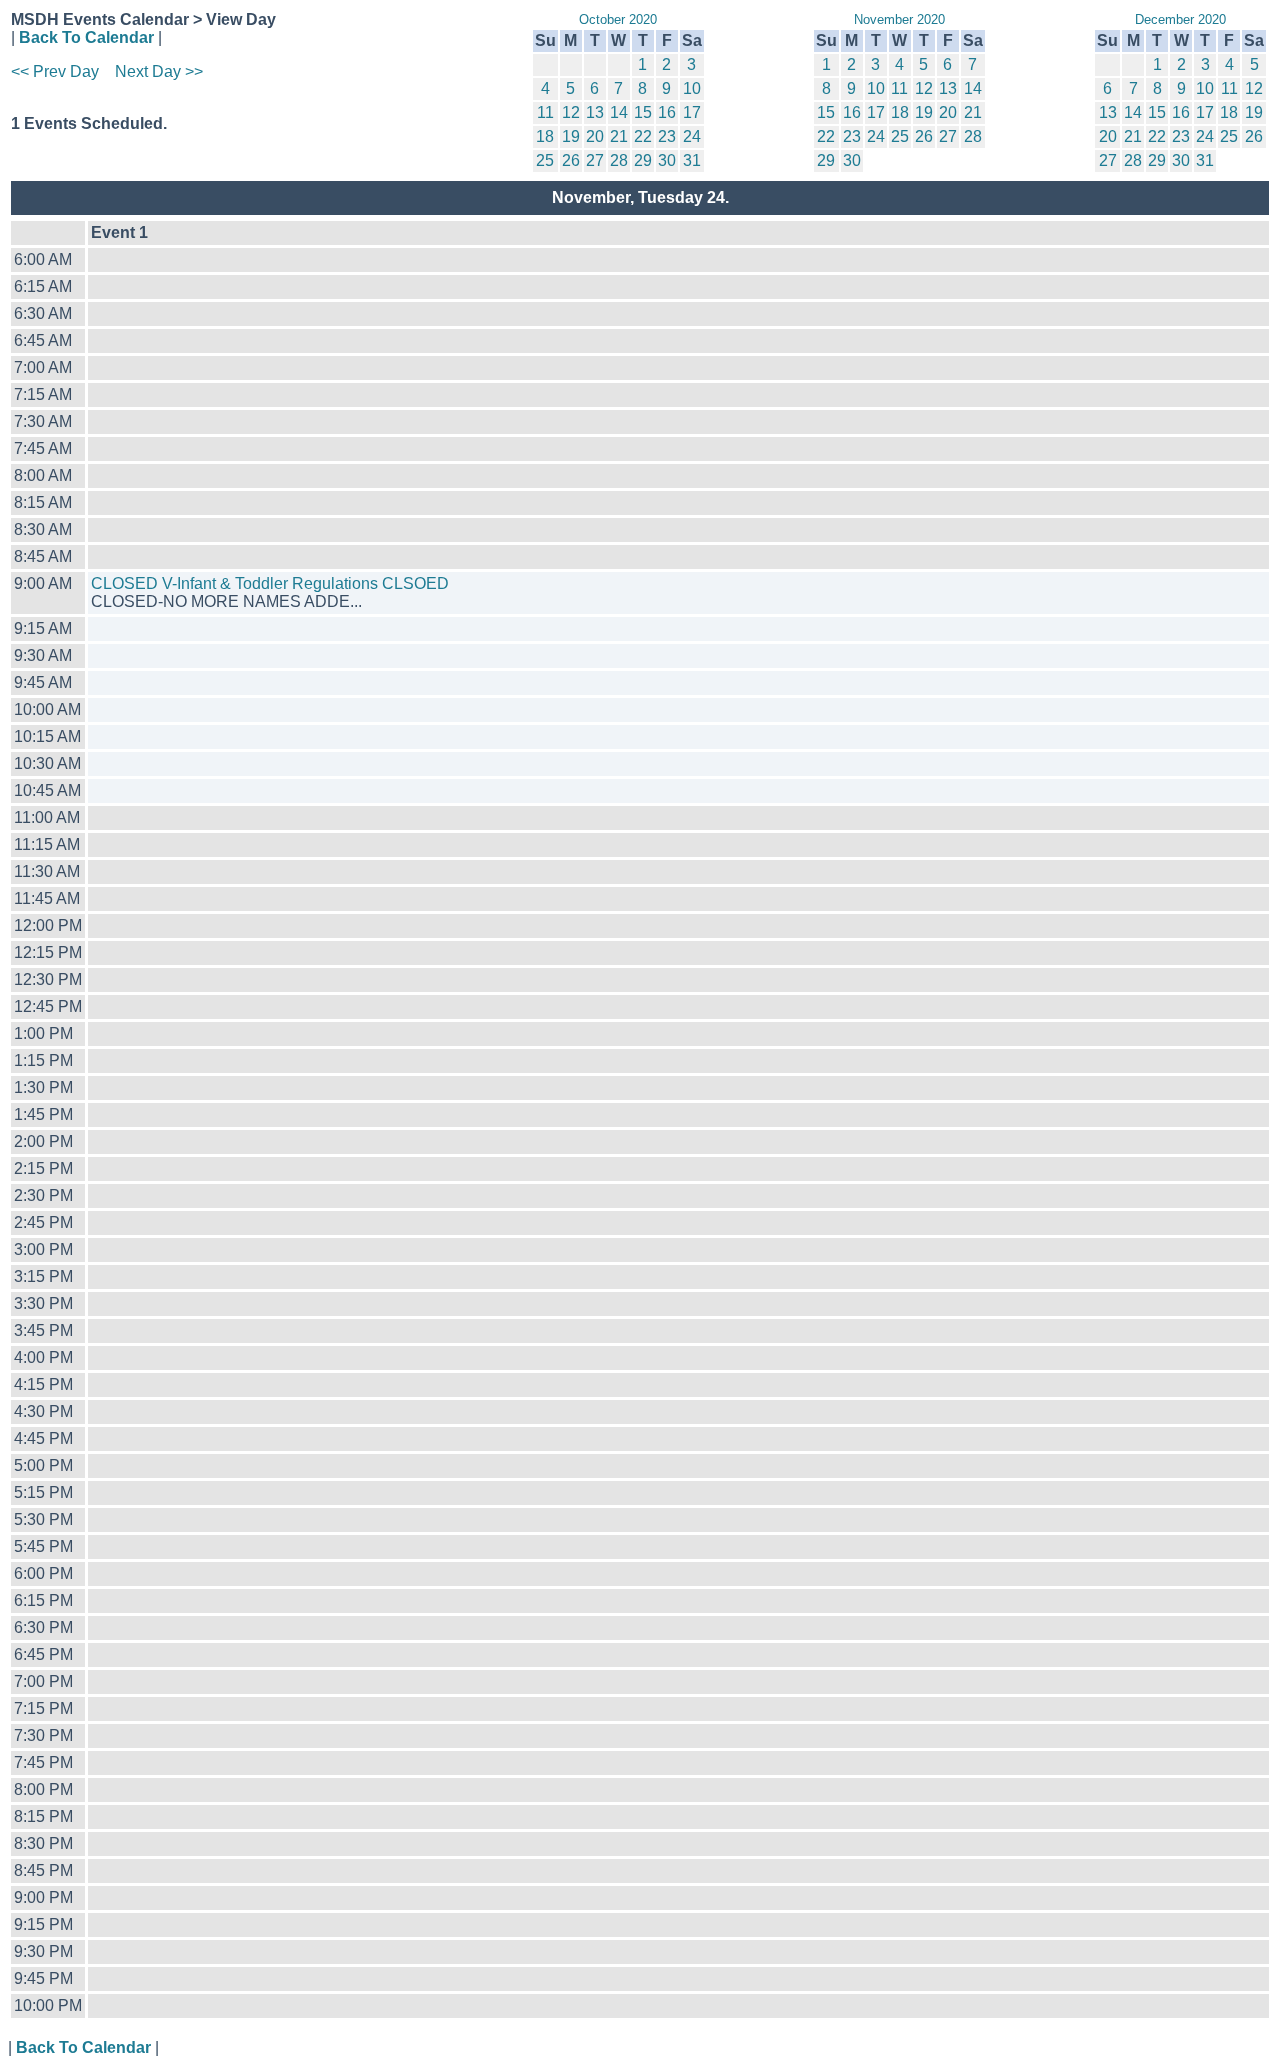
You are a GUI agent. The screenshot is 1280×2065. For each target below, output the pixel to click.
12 (571, 112)
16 (667, 112)
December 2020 (1180, 19)
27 (595, 160)
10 (692, 88)
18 (545, 136)
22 (643, 136)
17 (692, 112)
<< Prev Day (55, 71)
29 (643, 160)
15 (643, 112)
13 (595, 112)
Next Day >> (159, 71)
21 (619, 136)
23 (667, 136)
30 (667, 160)
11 (545, 112)
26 (571, 160)
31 (692, 160)
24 (692, 136)
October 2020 (618, 19)
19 (571, 136)
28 (619, 160)
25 (545, 160)
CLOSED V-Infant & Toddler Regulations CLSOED (270, 583)
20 (595, 136)
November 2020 (899, 19)
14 (619, 112)
